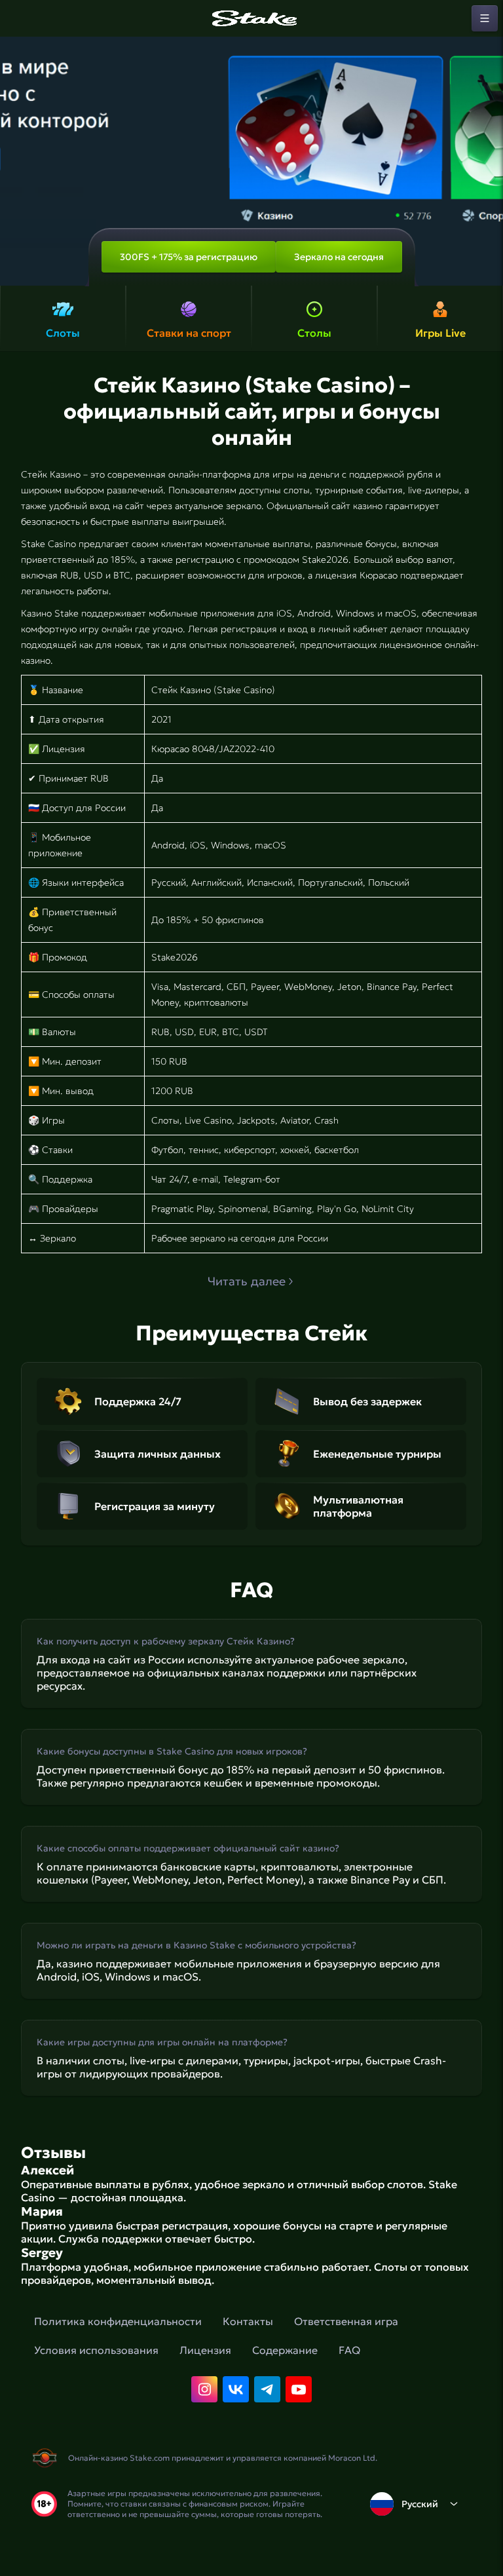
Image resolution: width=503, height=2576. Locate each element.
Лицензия (205, 2350)
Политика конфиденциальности (118, 2321)
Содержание (285, 2350)
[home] (251, 18)
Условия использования (96, 2350)
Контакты (248, 2321)
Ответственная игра (346, 2321)
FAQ (349, 2350)
